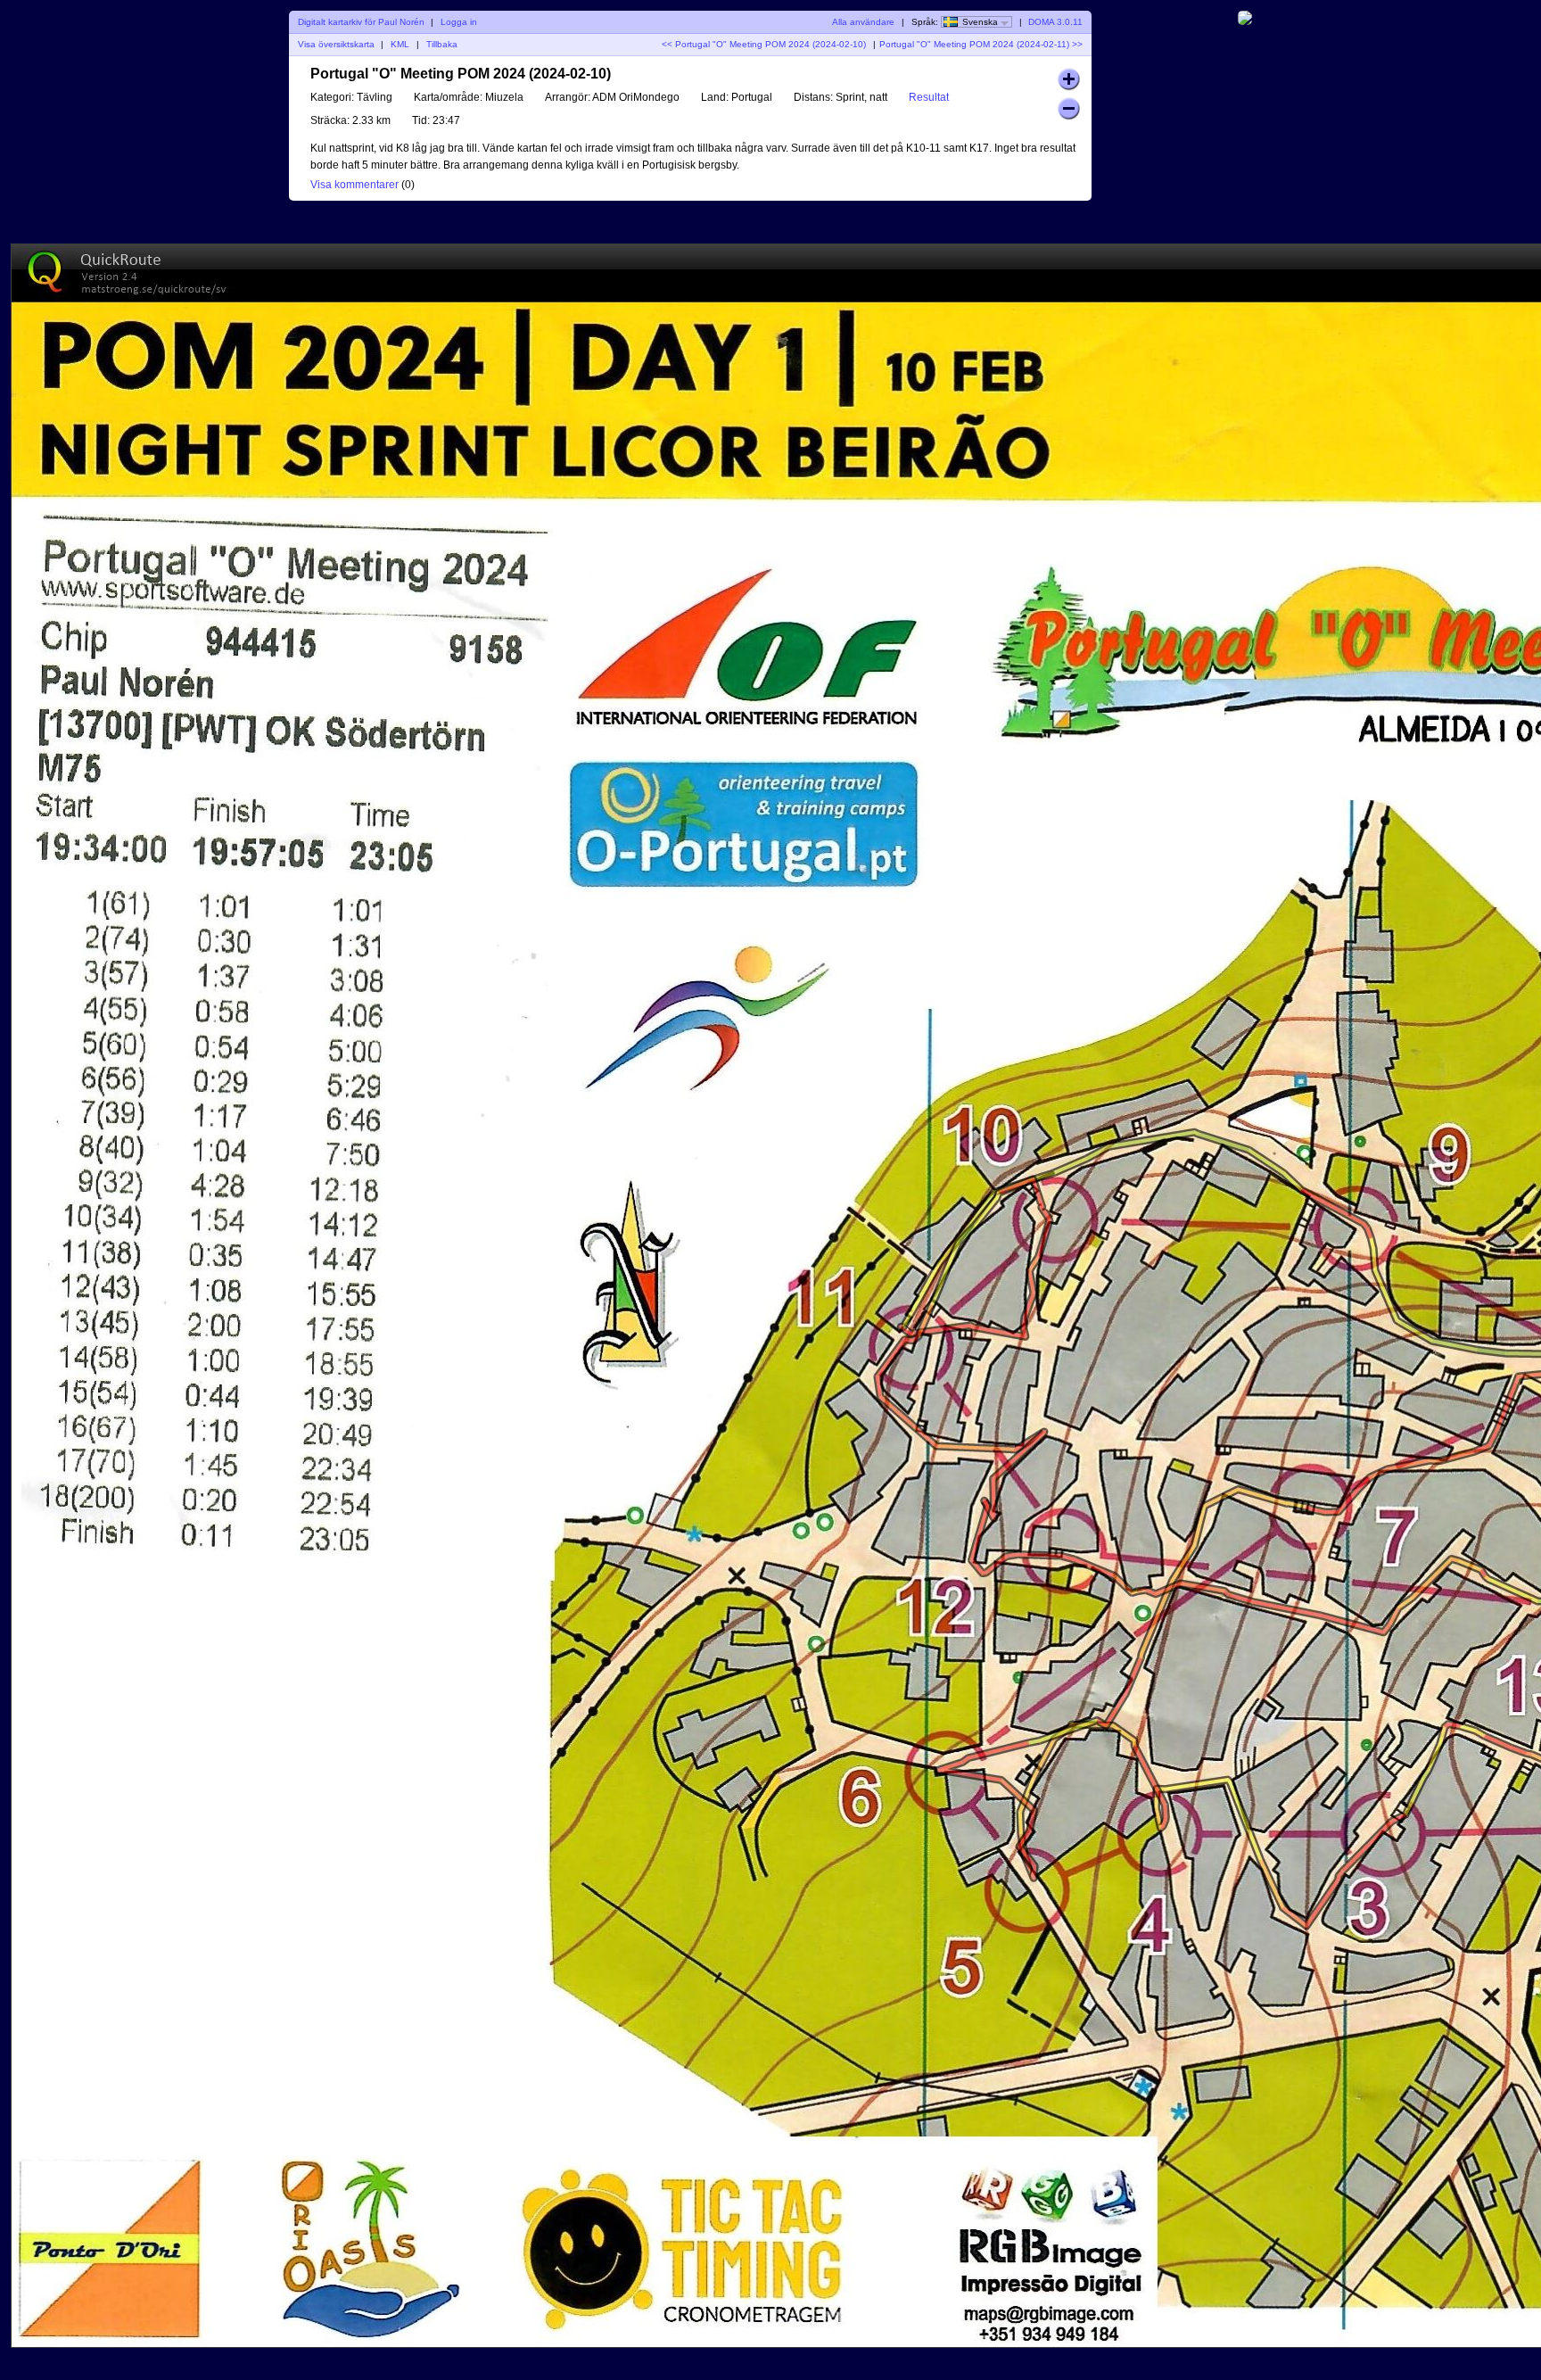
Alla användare (863, 22)
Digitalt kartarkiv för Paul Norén (361, 22)
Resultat (929, 97)
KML (400, 44)
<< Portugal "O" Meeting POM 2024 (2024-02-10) (764, 44)
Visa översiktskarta (336, 44)
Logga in (459, 22)
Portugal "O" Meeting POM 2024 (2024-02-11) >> (981, 44)
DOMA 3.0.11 (1055, 22)
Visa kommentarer (354, 185)
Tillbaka (442, 44)
